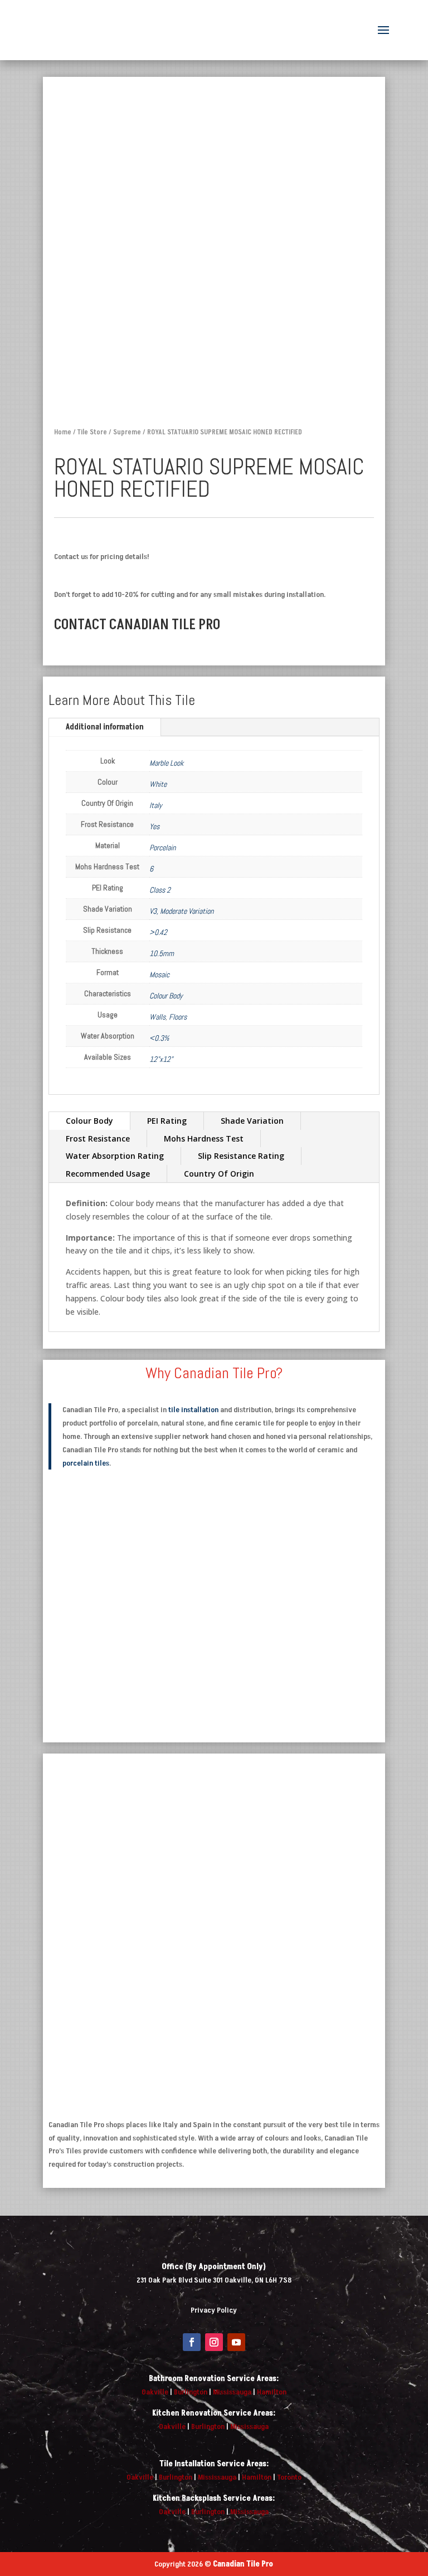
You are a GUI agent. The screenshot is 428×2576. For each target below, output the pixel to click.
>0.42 (158, 932)
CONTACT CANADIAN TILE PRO (137, 625)
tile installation (193, 1410)
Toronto (289, 2477)
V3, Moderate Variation (181, 911)
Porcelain (162, 848)
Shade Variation (252, 1121)
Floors (178, 1017)
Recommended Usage (108, 1174)
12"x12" (161, 1059)
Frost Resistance (98, 1138)
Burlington (191, 2392)
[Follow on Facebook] (192, 2342)
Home (63, 432)
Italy (156, 805)
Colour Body (166, 996)
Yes (154, 826)
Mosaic (159, 974)
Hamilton (272, 2392)
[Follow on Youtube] (236, 2342)
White (158, 784)
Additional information (105, 727)
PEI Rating (167, 1121)
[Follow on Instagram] (214, 2342)
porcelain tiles (86, 1463)
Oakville (155, 2392)
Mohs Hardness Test (204, 1138)
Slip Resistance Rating (241, 1156)
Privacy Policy (214, 2310)
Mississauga (232, 2392)
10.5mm (162, 953)
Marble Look (166, 763)
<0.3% (159, 1038)
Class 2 (160, 890)
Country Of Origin (219, 1174)
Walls (157, 1017)
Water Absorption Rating (115, 1156)
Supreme (127, 432)
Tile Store (92, 432)
